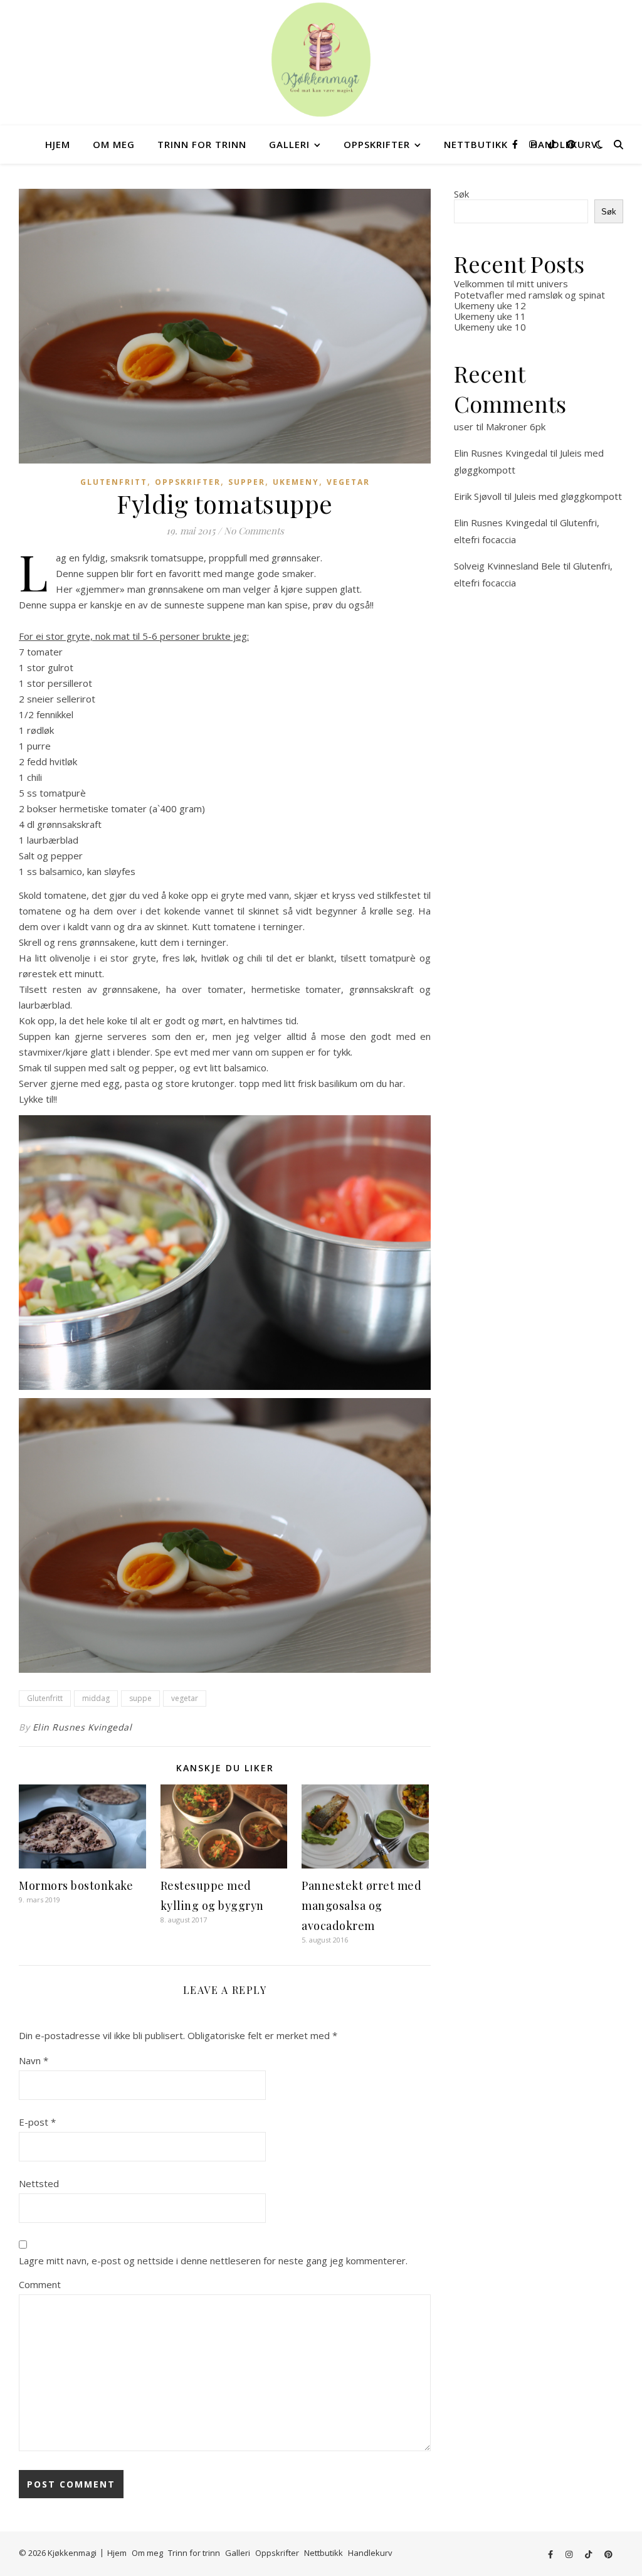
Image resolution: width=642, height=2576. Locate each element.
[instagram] (534, 144)
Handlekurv (370, 2553)
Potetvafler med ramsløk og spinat (529, 295)
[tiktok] (553, 144)
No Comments (254, 531)
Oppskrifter (377, 144)
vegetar (185, 1698)
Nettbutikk (476, 144)
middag (96, 1698)
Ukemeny (296, 482)
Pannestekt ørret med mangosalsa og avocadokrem (361, 1905)
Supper (247, 482)
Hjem (58, 144)
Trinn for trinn (202, 144)
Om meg (114, 144)
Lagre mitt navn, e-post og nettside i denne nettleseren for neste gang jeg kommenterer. (213, 2261)
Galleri (289, 144)
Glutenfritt (114, 482)
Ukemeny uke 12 (490, 305)
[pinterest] (571, 144)
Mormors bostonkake (76, 1885)
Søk (461, 194)
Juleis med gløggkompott (568, 496)
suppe (140, 1698)
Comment (40, 2284)
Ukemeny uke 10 (490, 327)
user (464, 427)
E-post (37, 2122)
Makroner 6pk (516, 427)
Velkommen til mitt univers (511, 284)
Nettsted (39, 2183)
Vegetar (348, 482)
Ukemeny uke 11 (490, 316)
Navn (34, 2060)
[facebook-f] (516, 144)
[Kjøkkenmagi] (321, 60)
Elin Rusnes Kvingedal (82, 1727)
